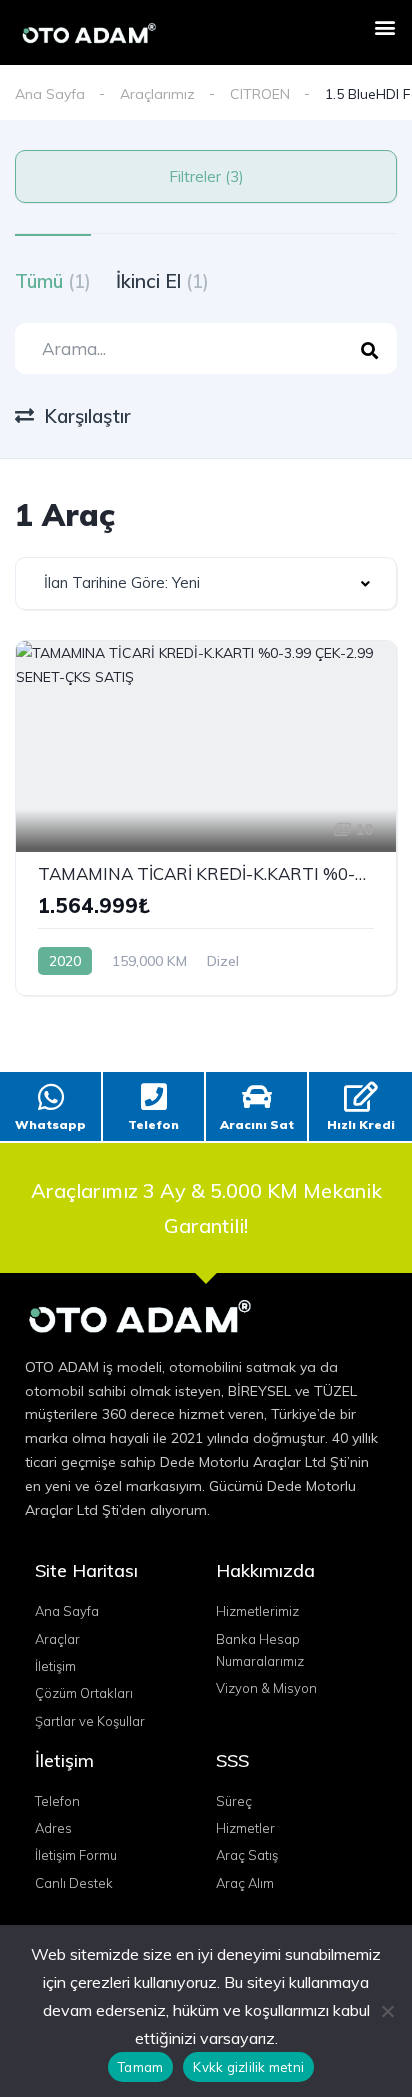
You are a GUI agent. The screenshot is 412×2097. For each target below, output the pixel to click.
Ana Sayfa (50, 94)
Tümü (53, 281)
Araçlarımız (157, 94)
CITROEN (260, 94)
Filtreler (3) (206, 176)
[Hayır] (387, 2011)
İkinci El (162, 281)
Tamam (140, 2067)
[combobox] (206, 583)
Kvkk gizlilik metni (248, 2067)
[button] (385, 26)
